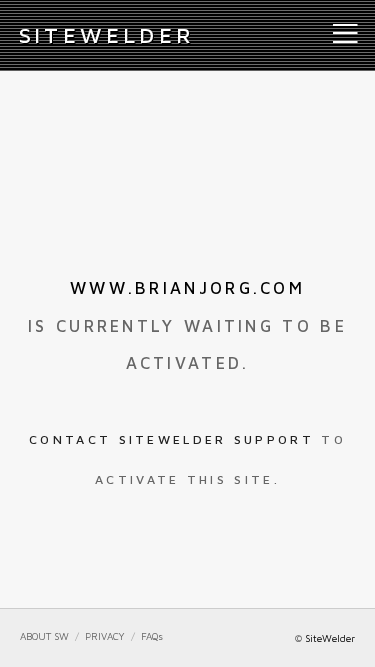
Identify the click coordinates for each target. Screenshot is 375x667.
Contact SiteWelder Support (171, 439)
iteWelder (107, 35)
